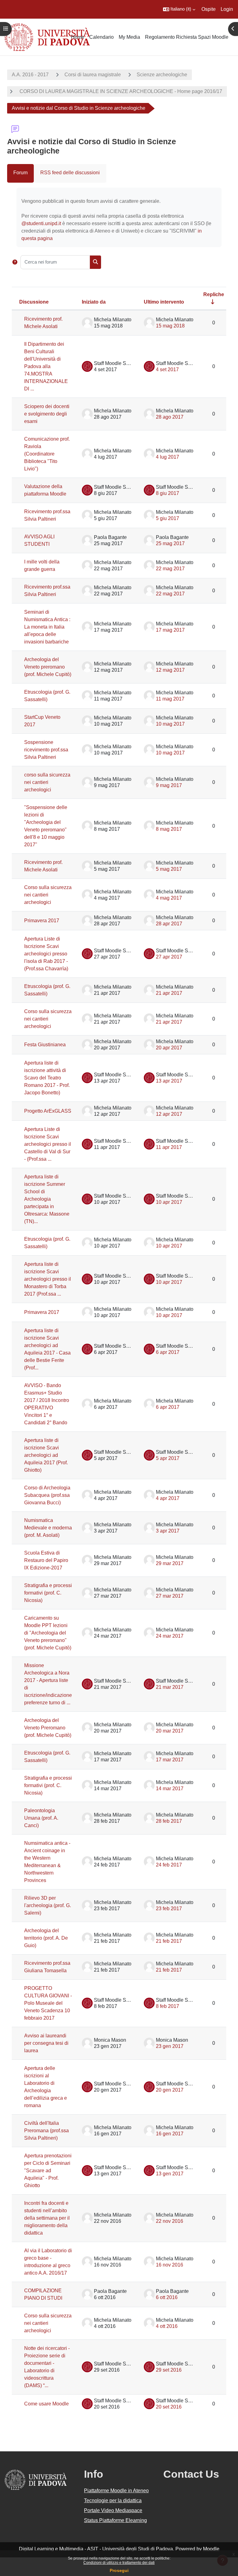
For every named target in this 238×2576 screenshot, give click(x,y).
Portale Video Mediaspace (113, 2510)
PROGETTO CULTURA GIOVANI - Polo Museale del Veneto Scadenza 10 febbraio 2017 (48, 2003)
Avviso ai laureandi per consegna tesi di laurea (46, 2043)
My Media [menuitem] (129, 37)
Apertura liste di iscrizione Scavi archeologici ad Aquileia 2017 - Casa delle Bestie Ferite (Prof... (47, 1349)
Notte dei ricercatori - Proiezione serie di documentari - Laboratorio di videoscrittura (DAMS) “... (47, 2367)
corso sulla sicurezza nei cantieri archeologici (47, 782)
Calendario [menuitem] (101, 37)
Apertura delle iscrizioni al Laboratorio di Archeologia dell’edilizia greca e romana (46, 2087)
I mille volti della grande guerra (42, 565)
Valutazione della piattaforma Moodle (45, 490)
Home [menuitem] (78, 37)
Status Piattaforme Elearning (115, 2520)
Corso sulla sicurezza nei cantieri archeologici (48, 895)
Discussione (34, 302)
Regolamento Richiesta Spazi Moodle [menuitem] (187, 37)
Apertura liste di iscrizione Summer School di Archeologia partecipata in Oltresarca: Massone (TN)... (47, 1199)
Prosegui (119, 2570)
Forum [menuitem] (20, 173)
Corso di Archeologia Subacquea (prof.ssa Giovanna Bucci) (47, 1495)
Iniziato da (94, 302)
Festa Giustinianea (45, 1045)
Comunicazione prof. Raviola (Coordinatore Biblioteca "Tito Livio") (47, 454)
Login (227, 9)
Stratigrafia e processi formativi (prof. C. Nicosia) (48, 1593)
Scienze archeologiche (162, 75)
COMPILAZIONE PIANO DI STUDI (43, 2294)
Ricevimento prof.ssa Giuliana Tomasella (47, 1967)
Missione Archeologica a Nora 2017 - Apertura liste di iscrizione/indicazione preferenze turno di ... (48, 1684)
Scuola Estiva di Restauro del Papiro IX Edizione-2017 (46, 1560)
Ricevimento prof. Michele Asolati (43, 323)
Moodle (211, 2549)
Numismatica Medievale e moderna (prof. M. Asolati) (48, 1528)
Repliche (214, 294)
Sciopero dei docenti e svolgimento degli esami (47, 414)
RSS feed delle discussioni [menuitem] (70, 173)
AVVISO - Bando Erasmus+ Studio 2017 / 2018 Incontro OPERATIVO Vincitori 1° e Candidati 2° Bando (47, 1404)
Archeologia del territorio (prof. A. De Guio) (46, 1938)
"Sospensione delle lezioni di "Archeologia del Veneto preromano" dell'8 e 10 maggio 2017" (46, 826)
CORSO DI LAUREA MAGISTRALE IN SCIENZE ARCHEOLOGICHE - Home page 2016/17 (120, 91)
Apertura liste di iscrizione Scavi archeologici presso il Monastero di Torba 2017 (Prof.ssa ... (48, 1279)
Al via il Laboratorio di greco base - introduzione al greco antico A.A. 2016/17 (48, 2262)
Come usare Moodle (46, 2404)
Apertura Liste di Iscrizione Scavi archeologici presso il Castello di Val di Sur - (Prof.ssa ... (48, 1144)
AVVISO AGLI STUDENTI (39, 540)
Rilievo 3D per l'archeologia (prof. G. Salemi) (48, 1905)
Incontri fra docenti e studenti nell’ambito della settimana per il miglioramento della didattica (47, 2218)
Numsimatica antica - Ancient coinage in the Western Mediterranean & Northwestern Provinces (47, 1862)
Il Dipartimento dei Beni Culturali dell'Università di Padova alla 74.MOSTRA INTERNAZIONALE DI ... (46, 366)
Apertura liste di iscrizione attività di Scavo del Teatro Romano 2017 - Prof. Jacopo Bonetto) (47, 1078)
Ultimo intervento (164, 302)
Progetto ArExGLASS (48, 1111)
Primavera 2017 (42, 921)
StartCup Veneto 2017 (42, 721)
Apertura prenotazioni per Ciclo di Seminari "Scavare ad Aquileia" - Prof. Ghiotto (48, 2171)
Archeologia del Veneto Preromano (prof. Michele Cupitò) (48, 1728)
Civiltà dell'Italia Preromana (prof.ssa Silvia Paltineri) (46, 2131)
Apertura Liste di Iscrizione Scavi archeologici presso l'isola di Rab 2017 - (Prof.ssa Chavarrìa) (46, 954)
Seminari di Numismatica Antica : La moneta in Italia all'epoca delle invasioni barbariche (47, 627)
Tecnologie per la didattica (113, 2500)
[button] (179, 9)
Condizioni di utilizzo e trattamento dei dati (119, 2563)
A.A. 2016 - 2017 (30, 75)
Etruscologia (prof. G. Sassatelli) (47, 696)
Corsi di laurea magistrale (93, 75)
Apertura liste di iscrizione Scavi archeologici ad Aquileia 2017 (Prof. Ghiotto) (46, 1455)
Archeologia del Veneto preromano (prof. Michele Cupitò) (48, 667)
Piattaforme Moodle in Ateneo (116, 2491)
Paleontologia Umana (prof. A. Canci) (41, 1818)
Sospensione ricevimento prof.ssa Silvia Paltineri (46, 750)
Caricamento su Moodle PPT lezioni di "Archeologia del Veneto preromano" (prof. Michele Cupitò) (48, 1633)
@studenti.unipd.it (41, 223)
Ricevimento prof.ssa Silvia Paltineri (47, 515)
